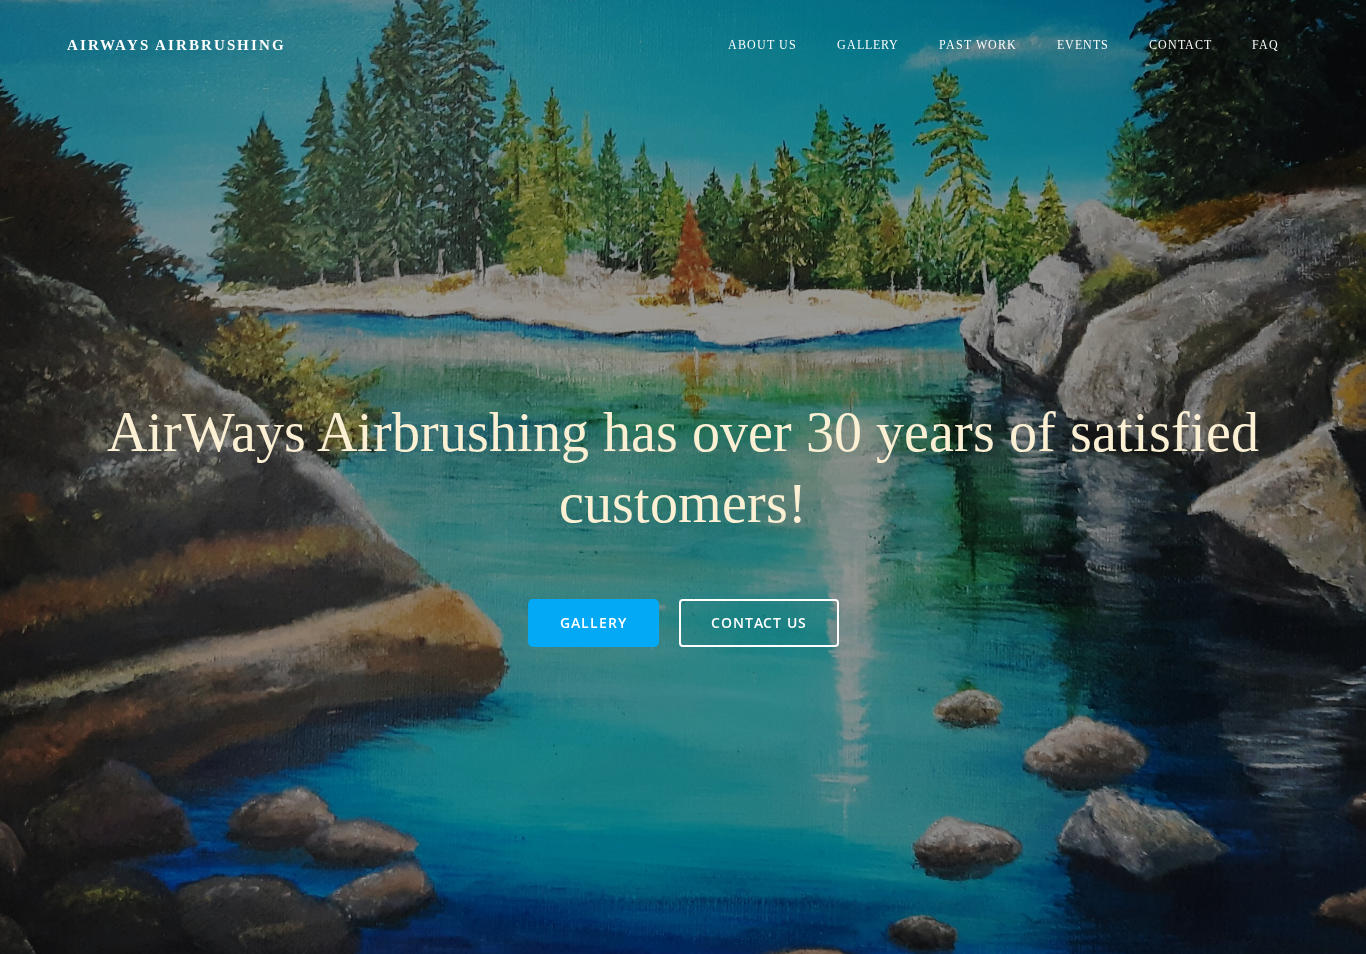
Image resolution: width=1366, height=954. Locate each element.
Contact (1180, 45)
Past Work (978, 45)
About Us (762, 45)
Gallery (868, 45)
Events (1083, 45)
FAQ (1265, 45)
